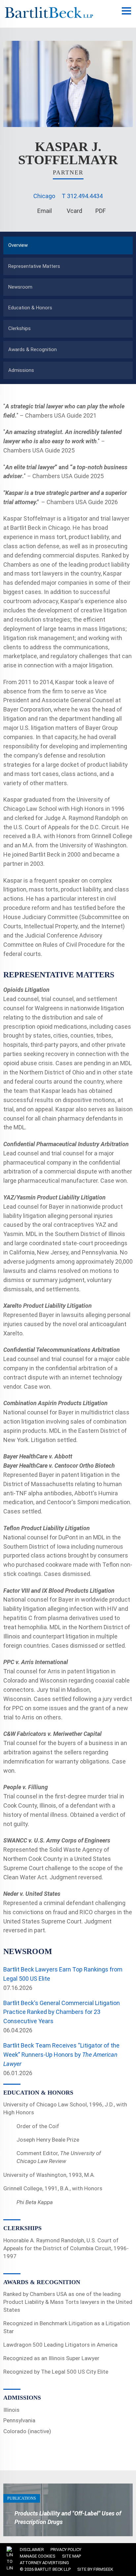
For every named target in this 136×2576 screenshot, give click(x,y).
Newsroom (20, 287)
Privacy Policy (66, 2550)
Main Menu (126, 14)
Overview (18, 245)
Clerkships (19, 328)
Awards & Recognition (33, 349)
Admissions (21, 370)
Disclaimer (32, 2550)
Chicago (44, 196)
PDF (101, 211)
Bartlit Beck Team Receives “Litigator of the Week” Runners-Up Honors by (61, 2055)
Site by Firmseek (95, 2569)
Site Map (71, 2556)
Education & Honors (30, 308)
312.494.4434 (85, 196)
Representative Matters (34, 266)
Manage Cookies (38, 2556)
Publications (22, 2498)
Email (45, 211)
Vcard (74, 211)
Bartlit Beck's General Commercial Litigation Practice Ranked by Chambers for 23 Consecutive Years (62, 2012)
